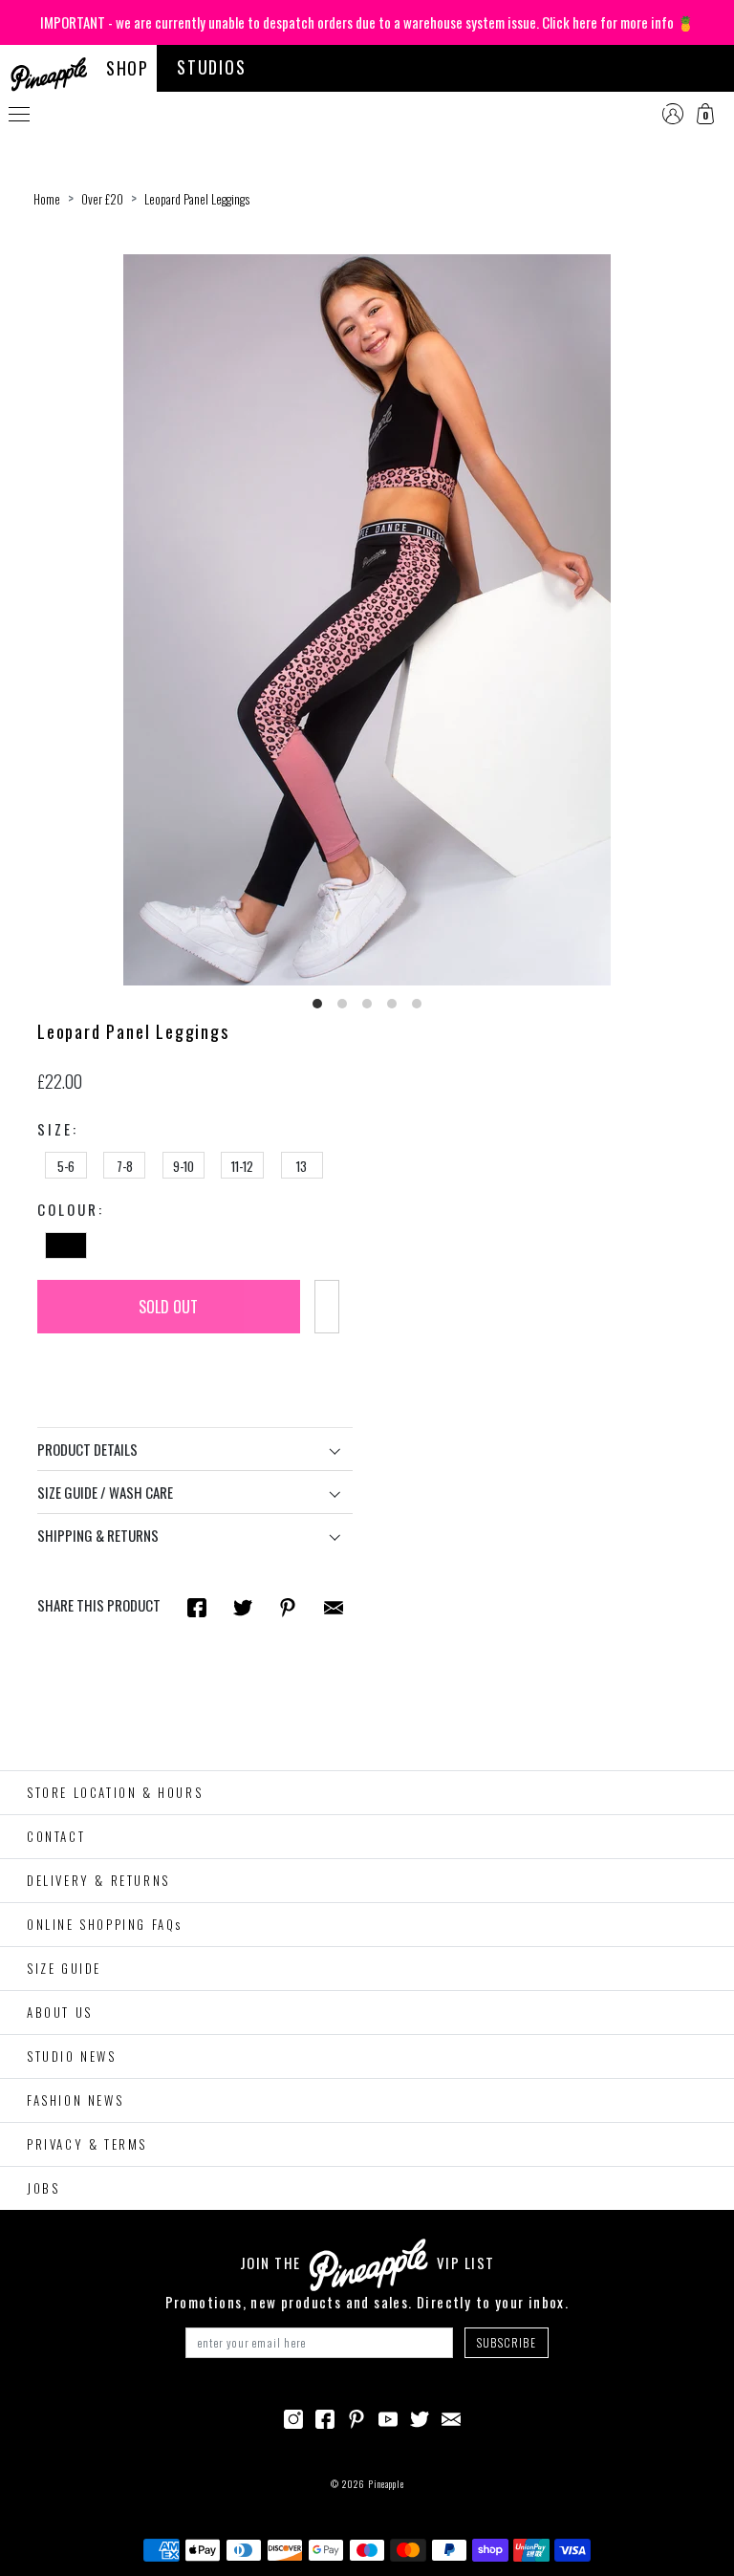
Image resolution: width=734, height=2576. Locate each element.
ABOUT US (60, 2012)
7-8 (125, 1166)
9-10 (183, 1166)
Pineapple (386, 2484)
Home (47, 199)
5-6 (66, 1166)
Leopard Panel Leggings (197, 199)
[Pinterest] (356, 2417)
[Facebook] (325, 2417)
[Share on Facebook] (197, 1606)
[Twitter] (420, 2417)
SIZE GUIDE (64, 1968)
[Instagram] (293, 2417)
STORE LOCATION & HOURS (115, 1792)
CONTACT (56, 1836)
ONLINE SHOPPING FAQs (105, 1924)
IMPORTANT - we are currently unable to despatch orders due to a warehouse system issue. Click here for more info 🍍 (367, 22)
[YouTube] (388, 2417)
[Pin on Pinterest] (288, 1606)
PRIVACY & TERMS (87, 2144)
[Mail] (334, 1606)
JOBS (43, 2188)
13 (302, 1166)
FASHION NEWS (75, 2100)
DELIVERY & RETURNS (98, 1880)
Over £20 (102, 199)
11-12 (242, 1166)
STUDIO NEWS (72, 2056)
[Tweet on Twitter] (243, 1606)
